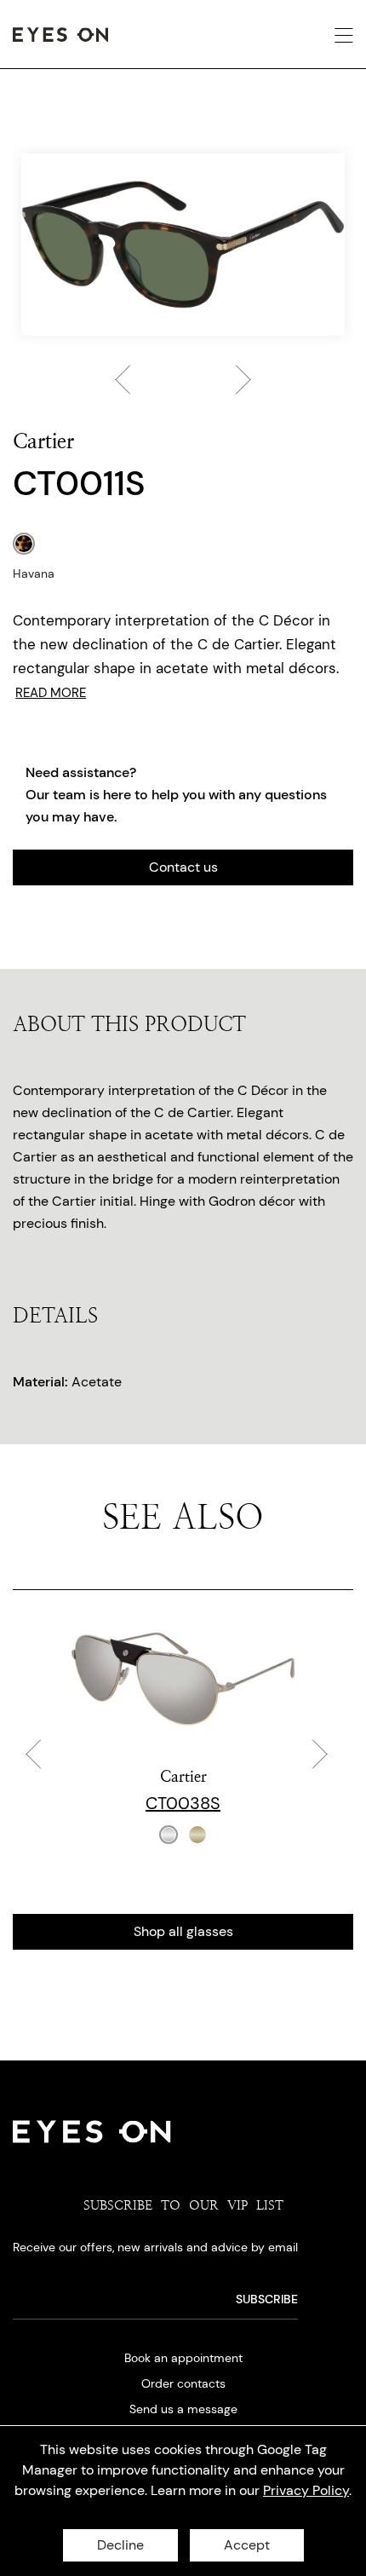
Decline (120, 2545)
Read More (51, 693)
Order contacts (183, 2383)
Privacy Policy (306, 2490)
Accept (247, 2545)
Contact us (183, 867)
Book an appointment (183, 2358)
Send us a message (183, 2409)
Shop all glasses (183, 1931)
